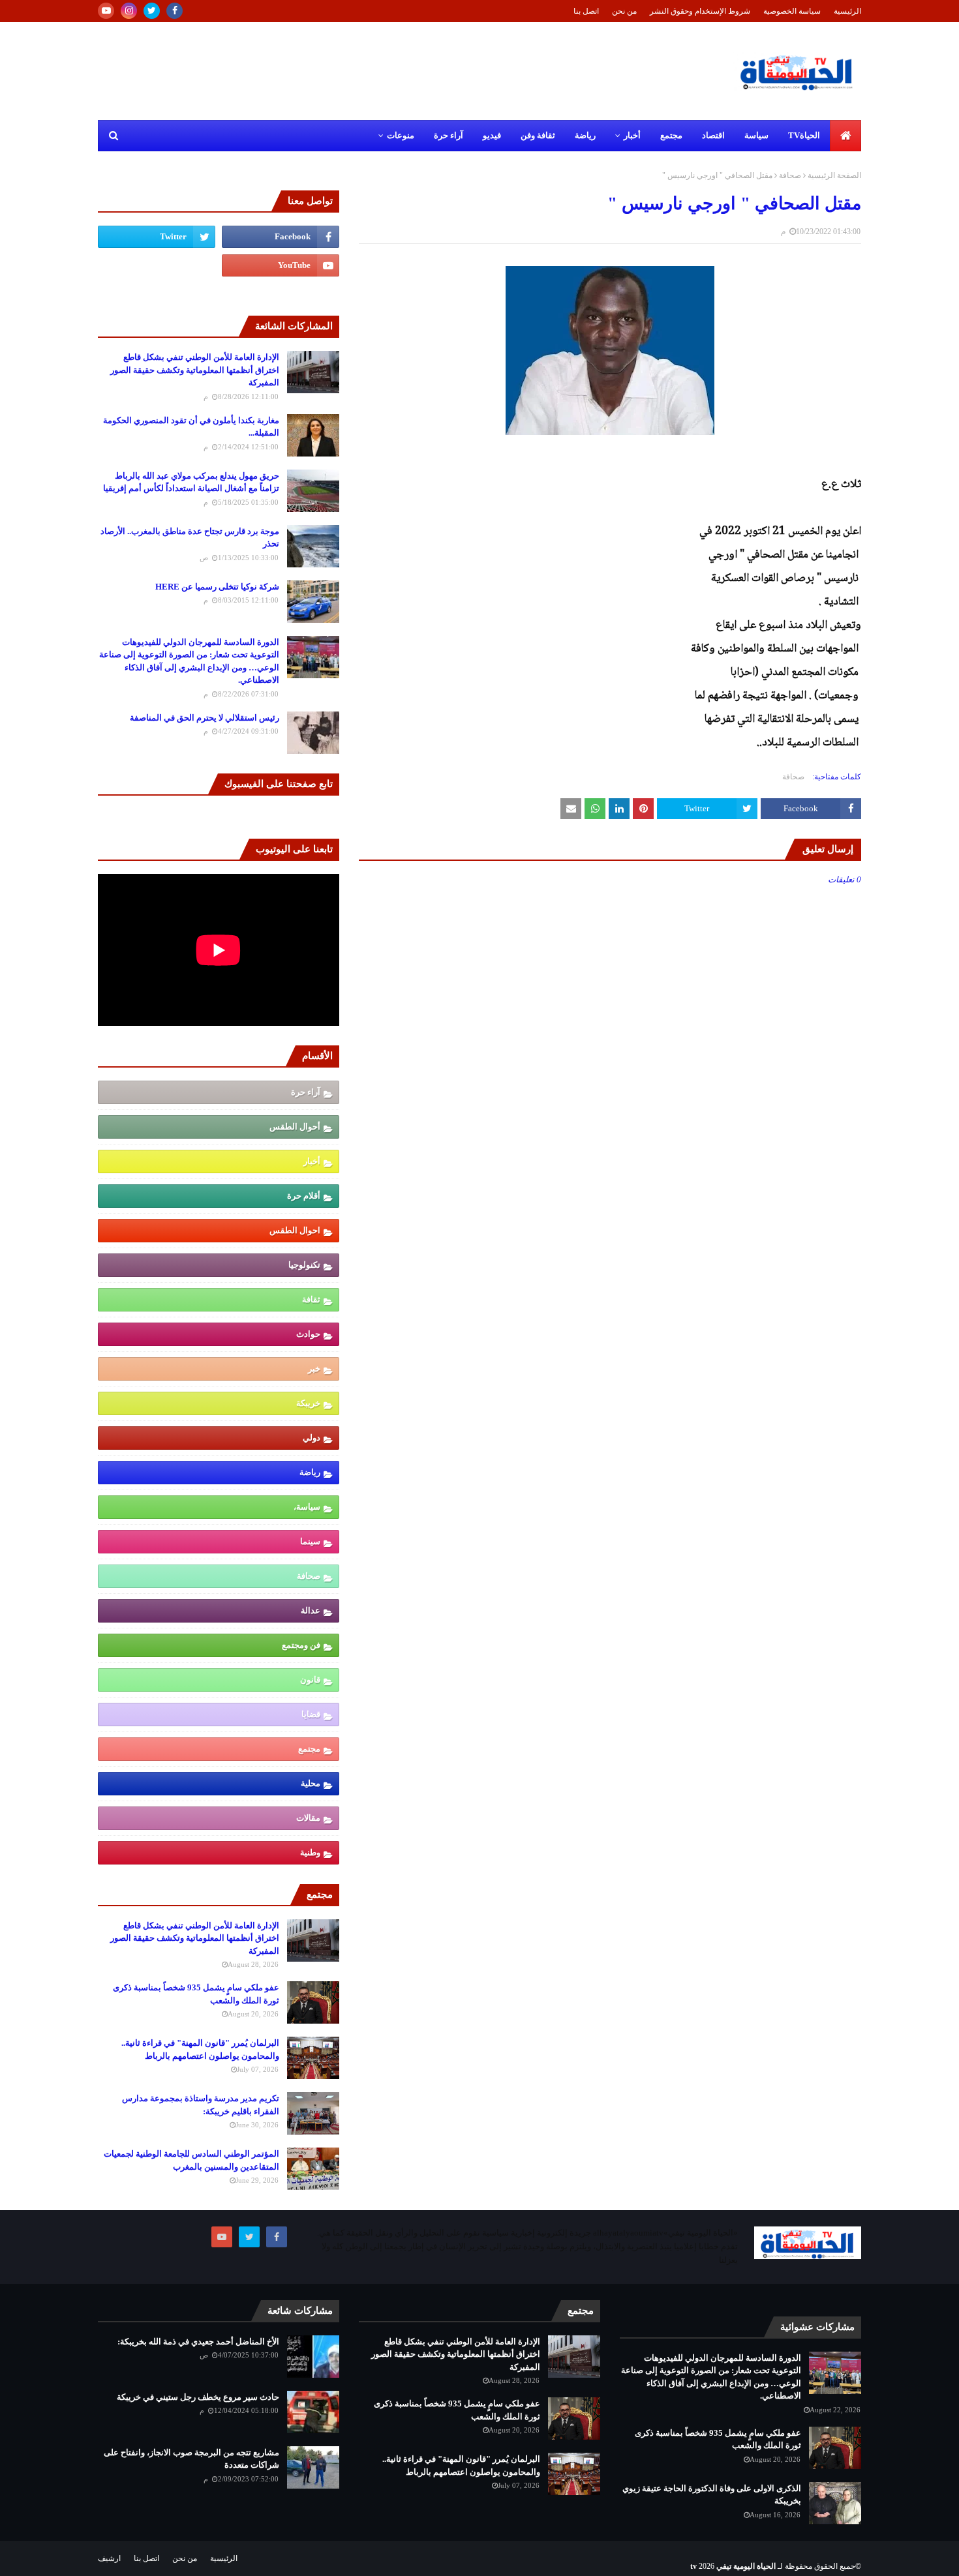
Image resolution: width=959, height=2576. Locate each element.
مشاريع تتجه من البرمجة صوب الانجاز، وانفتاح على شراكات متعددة (191, 2459)
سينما (310, 1541)
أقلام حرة (304, 1196)
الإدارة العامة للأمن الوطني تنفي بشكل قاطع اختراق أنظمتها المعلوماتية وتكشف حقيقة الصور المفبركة (195, 370)
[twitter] (152, 11)
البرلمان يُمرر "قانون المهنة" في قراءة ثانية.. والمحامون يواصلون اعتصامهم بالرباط (200, 2049)
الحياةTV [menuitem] (804, 135)
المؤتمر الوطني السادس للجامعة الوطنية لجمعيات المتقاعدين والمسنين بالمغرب (191, 2160)
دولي (312, 1438)
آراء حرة (306, 1092)
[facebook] (175, 11)
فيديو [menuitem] (492, 135)
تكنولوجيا (304, 1265)
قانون (310, 1680)
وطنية (310, 1852)
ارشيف (109, 2558)
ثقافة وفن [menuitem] (538, 135)
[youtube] (106, 11)
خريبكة (308, 1403)
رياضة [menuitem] (585, 135)
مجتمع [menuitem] (671, 135)
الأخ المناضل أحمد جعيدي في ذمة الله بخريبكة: (198, 2342)
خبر (314, 1369)
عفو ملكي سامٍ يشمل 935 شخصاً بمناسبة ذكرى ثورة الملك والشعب (196, 1994)
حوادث (308, 1334)
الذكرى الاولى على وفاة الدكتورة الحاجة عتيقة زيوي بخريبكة (712, 2495)
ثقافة (311, 1299)
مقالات (308, 1818)
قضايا (311, 1714)
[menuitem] (845, 136)
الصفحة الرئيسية (834, 175)
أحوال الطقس (295, 1127)
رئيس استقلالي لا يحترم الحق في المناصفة (205, 718)
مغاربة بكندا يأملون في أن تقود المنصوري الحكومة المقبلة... (191, 427)
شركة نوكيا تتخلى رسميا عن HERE (217, 587)
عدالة (311, 1610)
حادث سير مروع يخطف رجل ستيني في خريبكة (198, 2397)
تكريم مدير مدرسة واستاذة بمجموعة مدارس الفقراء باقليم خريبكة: (201, 2105)
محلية (311, 1783)
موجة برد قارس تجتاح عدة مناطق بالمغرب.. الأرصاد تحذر (190, 538)
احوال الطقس (295, 1230)
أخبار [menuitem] (632, 135)
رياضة (310, 1472)
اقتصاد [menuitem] (713, 135)
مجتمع (309, 1749)
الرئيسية (847, 11)
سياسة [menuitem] (756, 135)
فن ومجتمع (301, 1645)
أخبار (312, 1161)
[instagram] (129, 11)
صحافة (790, 175)
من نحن (624, 11)
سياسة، (307, 1507)
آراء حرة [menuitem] (449, 135)
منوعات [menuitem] (401, 135)
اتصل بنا (586, 11)
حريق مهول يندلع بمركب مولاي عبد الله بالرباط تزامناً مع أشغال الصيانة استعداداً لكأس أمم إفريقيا (191, 482)
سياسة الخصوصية (792, 11)
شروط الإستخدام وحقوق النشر (700, 11)
